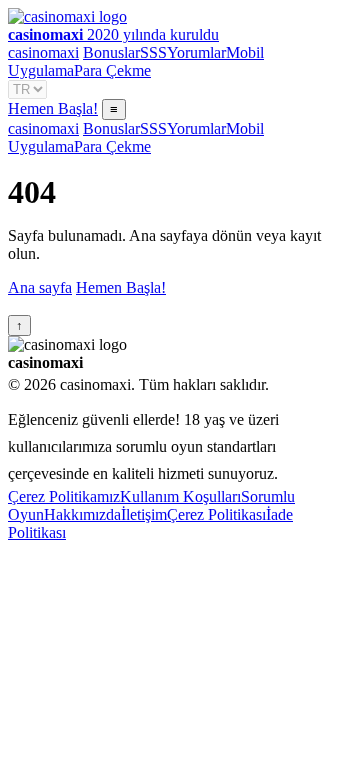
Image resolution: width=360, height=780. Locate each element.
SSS (153, 52)
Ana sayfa (40, 287)
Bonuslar (111, 52)
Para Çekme (112, 70)
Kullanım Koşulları (180, 496)
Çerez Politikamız (64, 496)
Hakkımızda (82, 514)
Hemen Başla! (53, 108)
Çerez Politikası (216, 514)
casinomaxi (43, 52)
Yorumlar (196, 52)
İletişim (144, 514)
